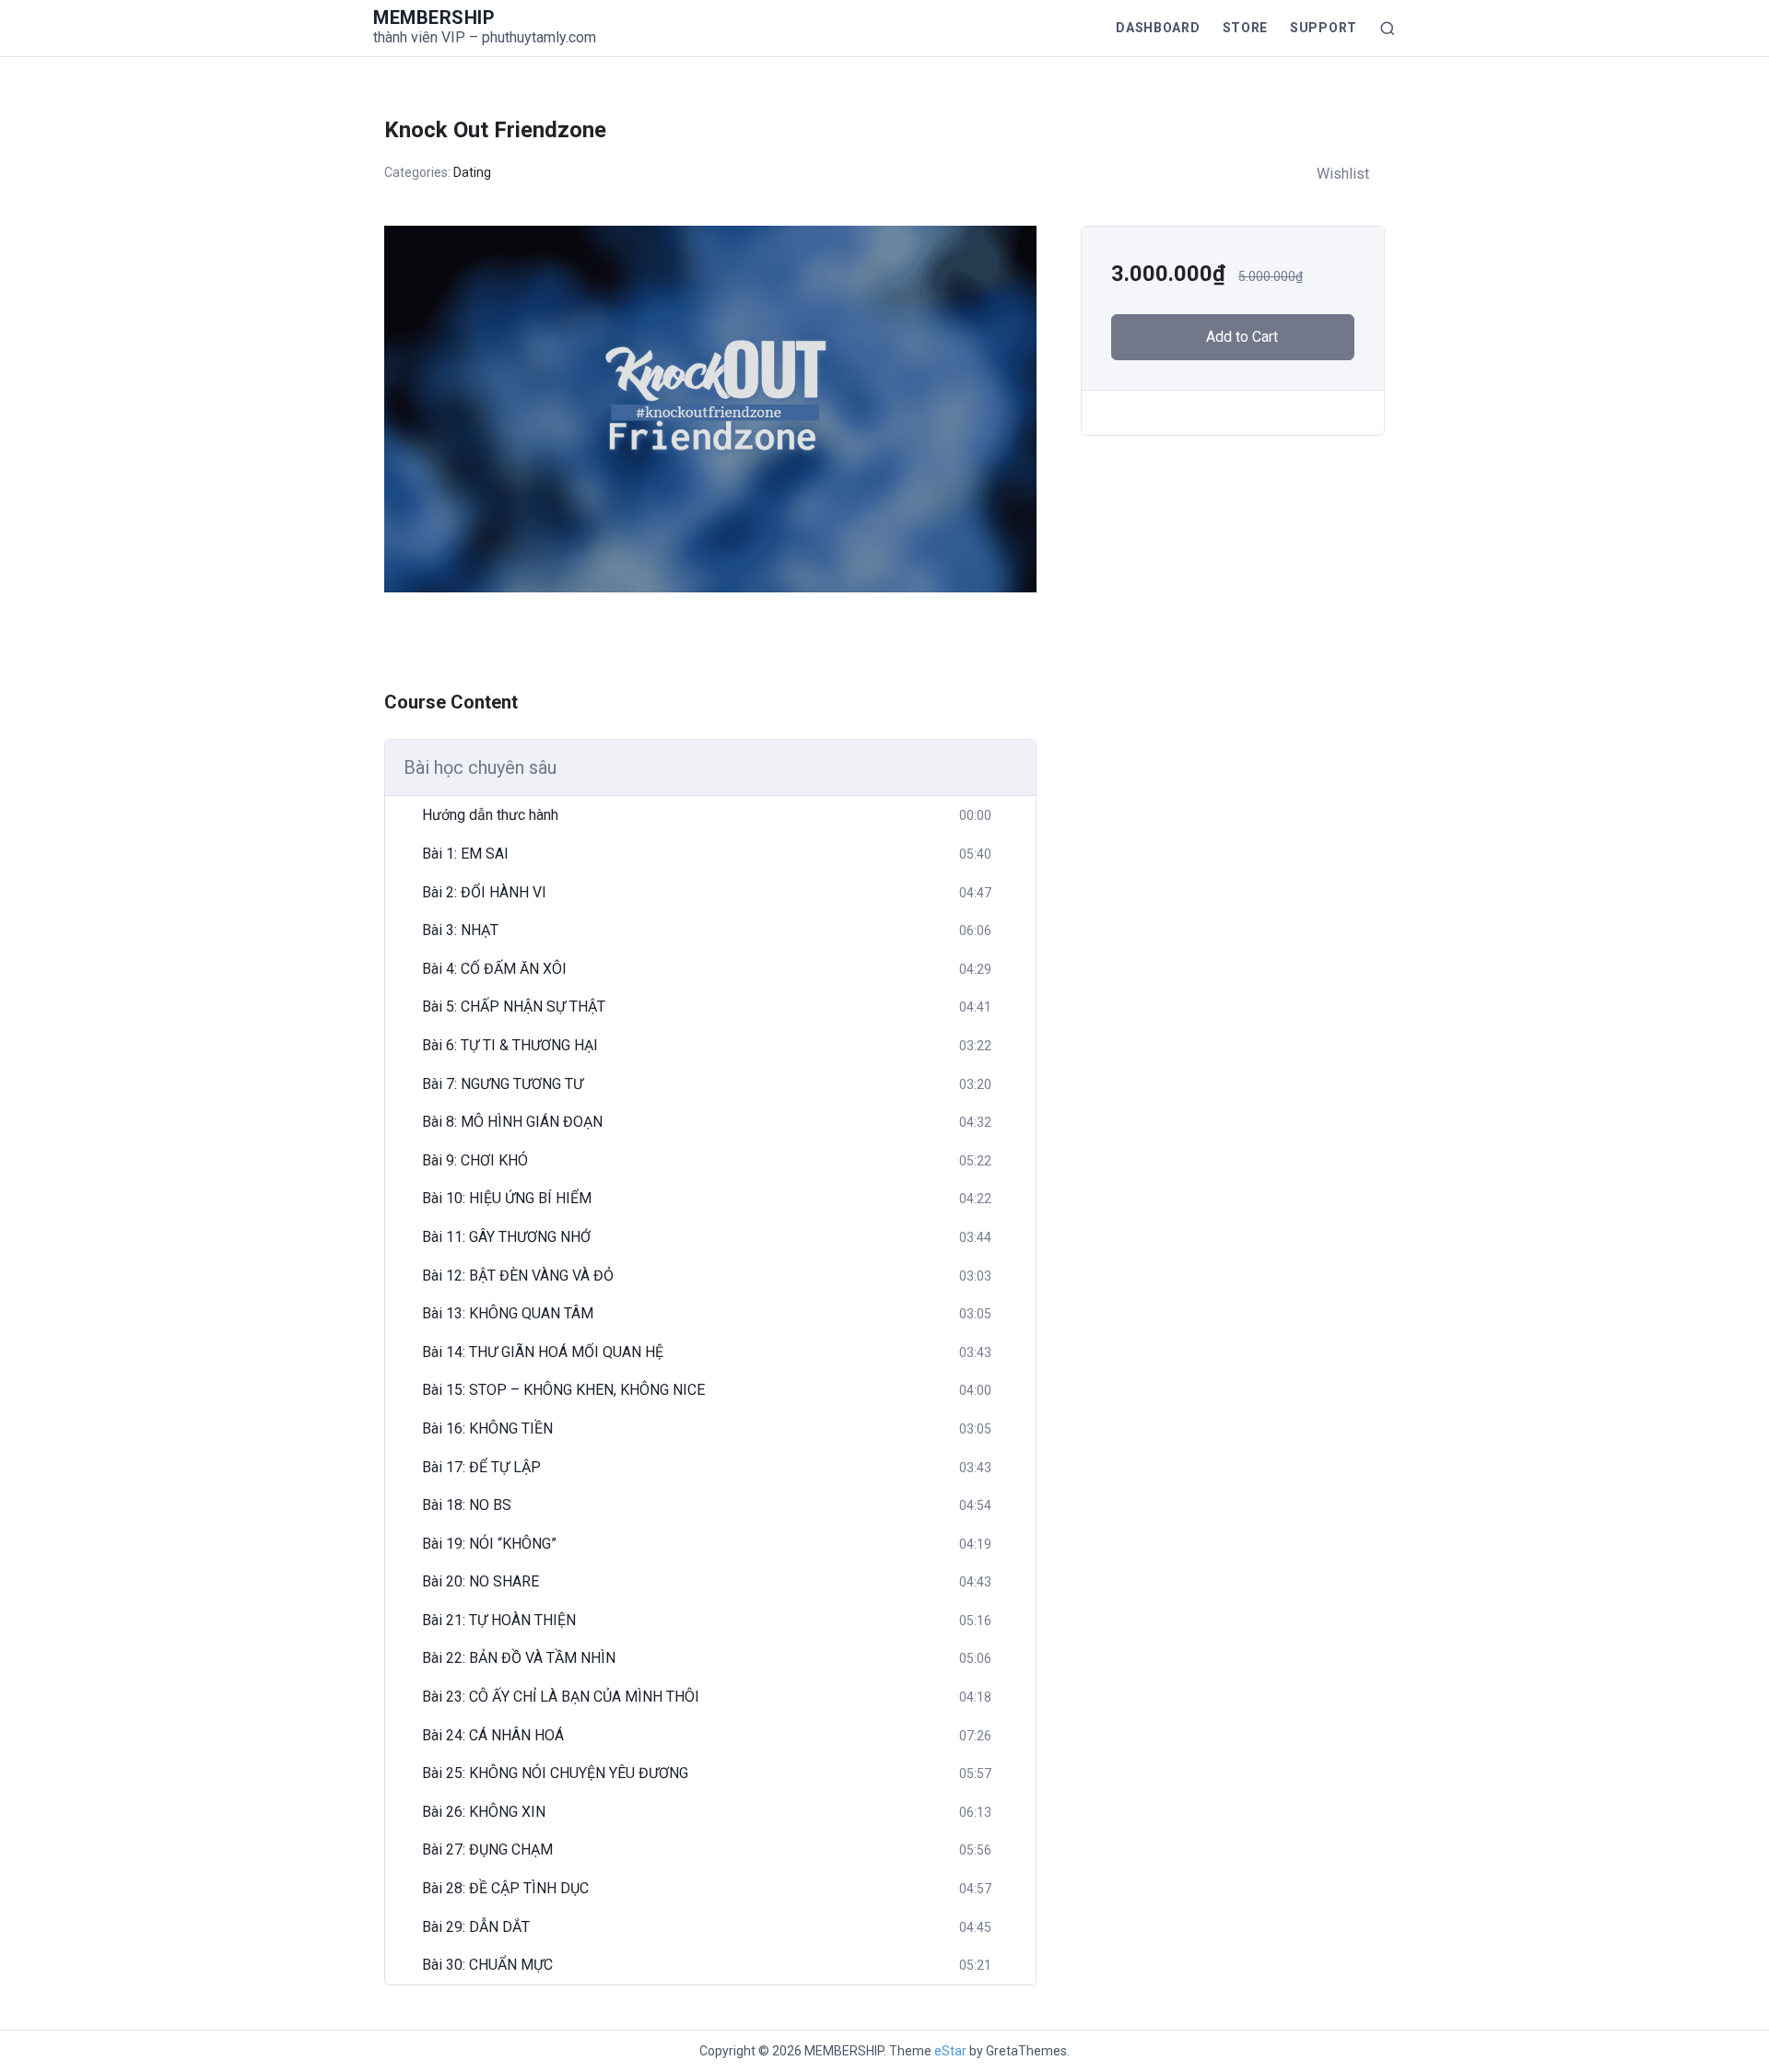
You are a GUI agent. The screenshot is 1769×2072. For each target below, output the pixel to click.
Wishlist (1343, 174)
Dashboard (1158, 28)
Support (1324, 28)
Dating (472, 172)
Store (1246, 28)
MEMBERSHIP (434, 18)
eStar (950, 2051)
